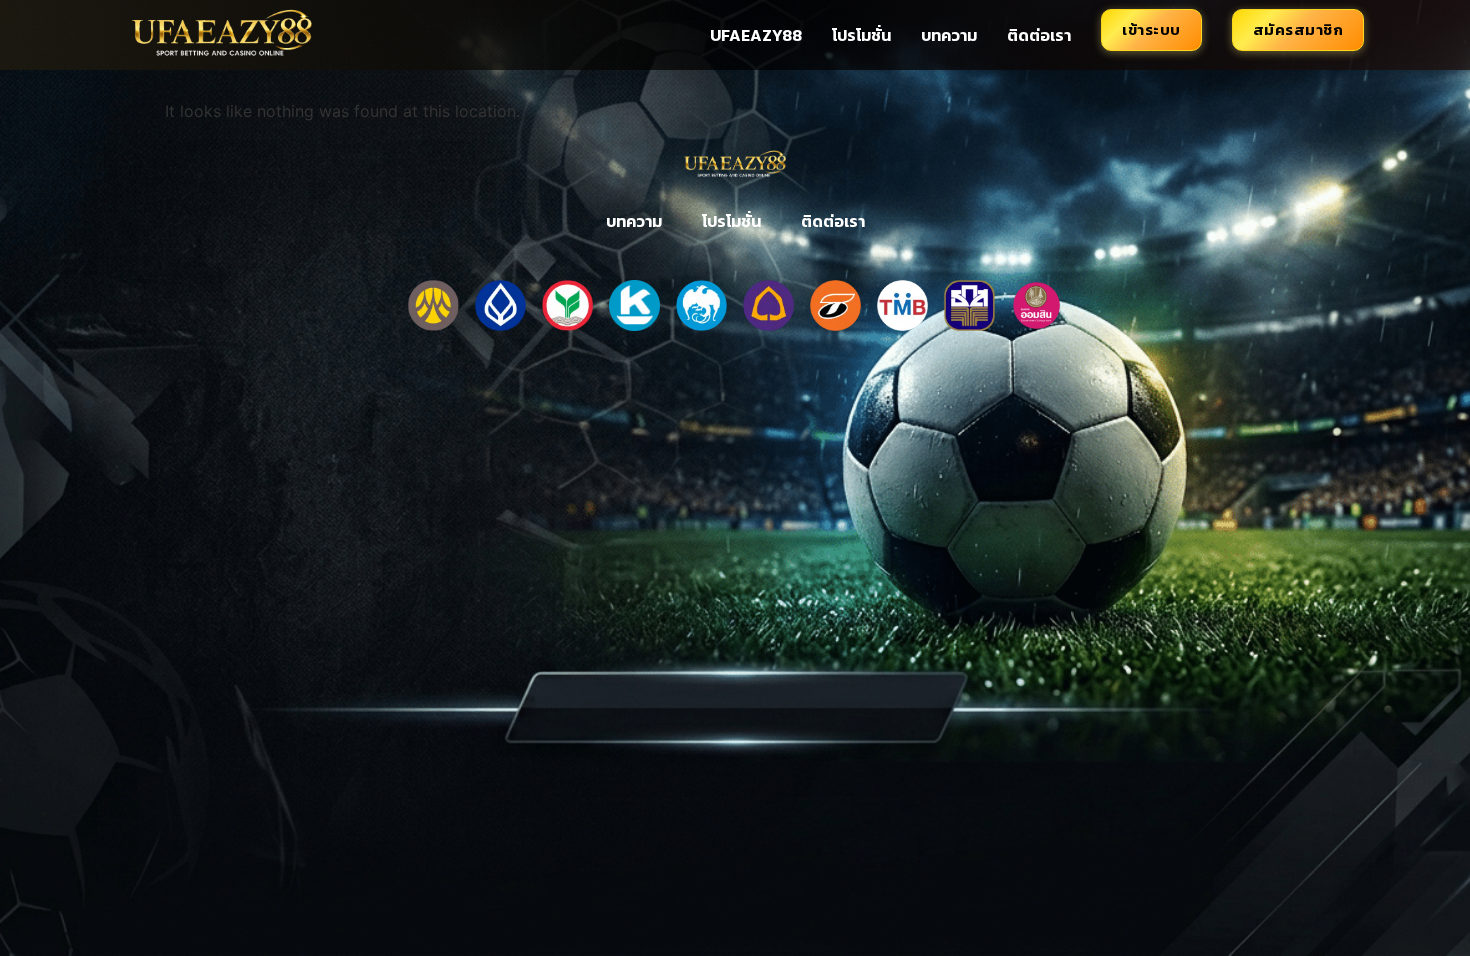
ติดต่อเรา (1039, 35)
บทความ (949, 35)
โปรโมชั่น (861, 35)
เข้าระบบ (1151, 29)
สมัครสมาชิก (1298, 29)
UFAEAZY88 (756, 35)
